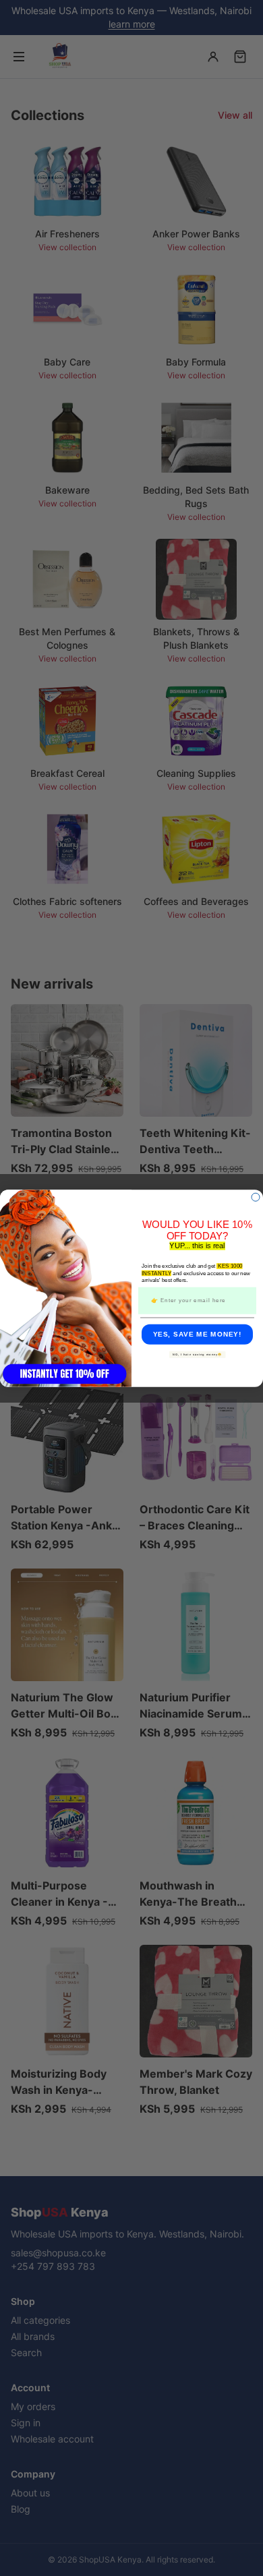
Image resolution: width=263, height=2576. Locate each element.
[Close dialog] (256, 1197)
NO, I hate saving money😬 (198, 1354)
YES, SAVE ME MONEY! (198, 1334)
